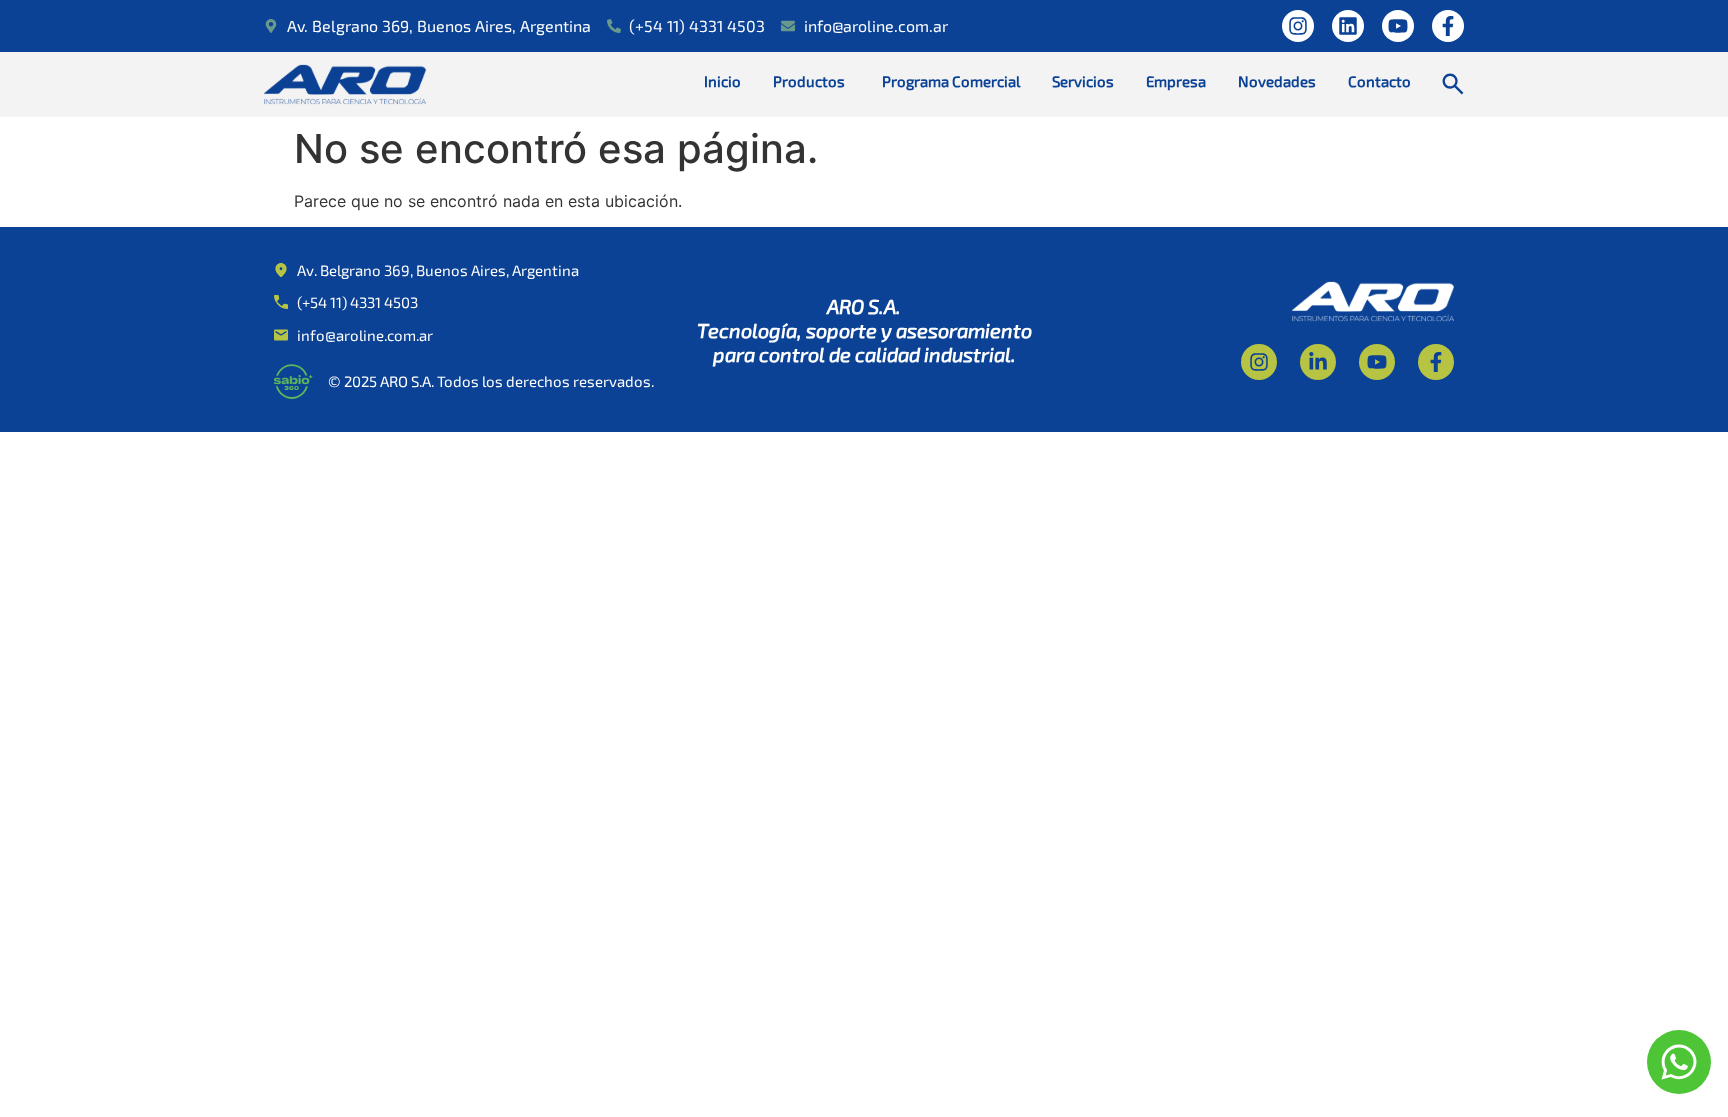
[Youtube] (1398, 26)
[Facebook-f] (1448, 26)
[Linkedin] (1348, 26)
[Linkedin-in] (1318, 362)
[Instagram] (1298, 26)
